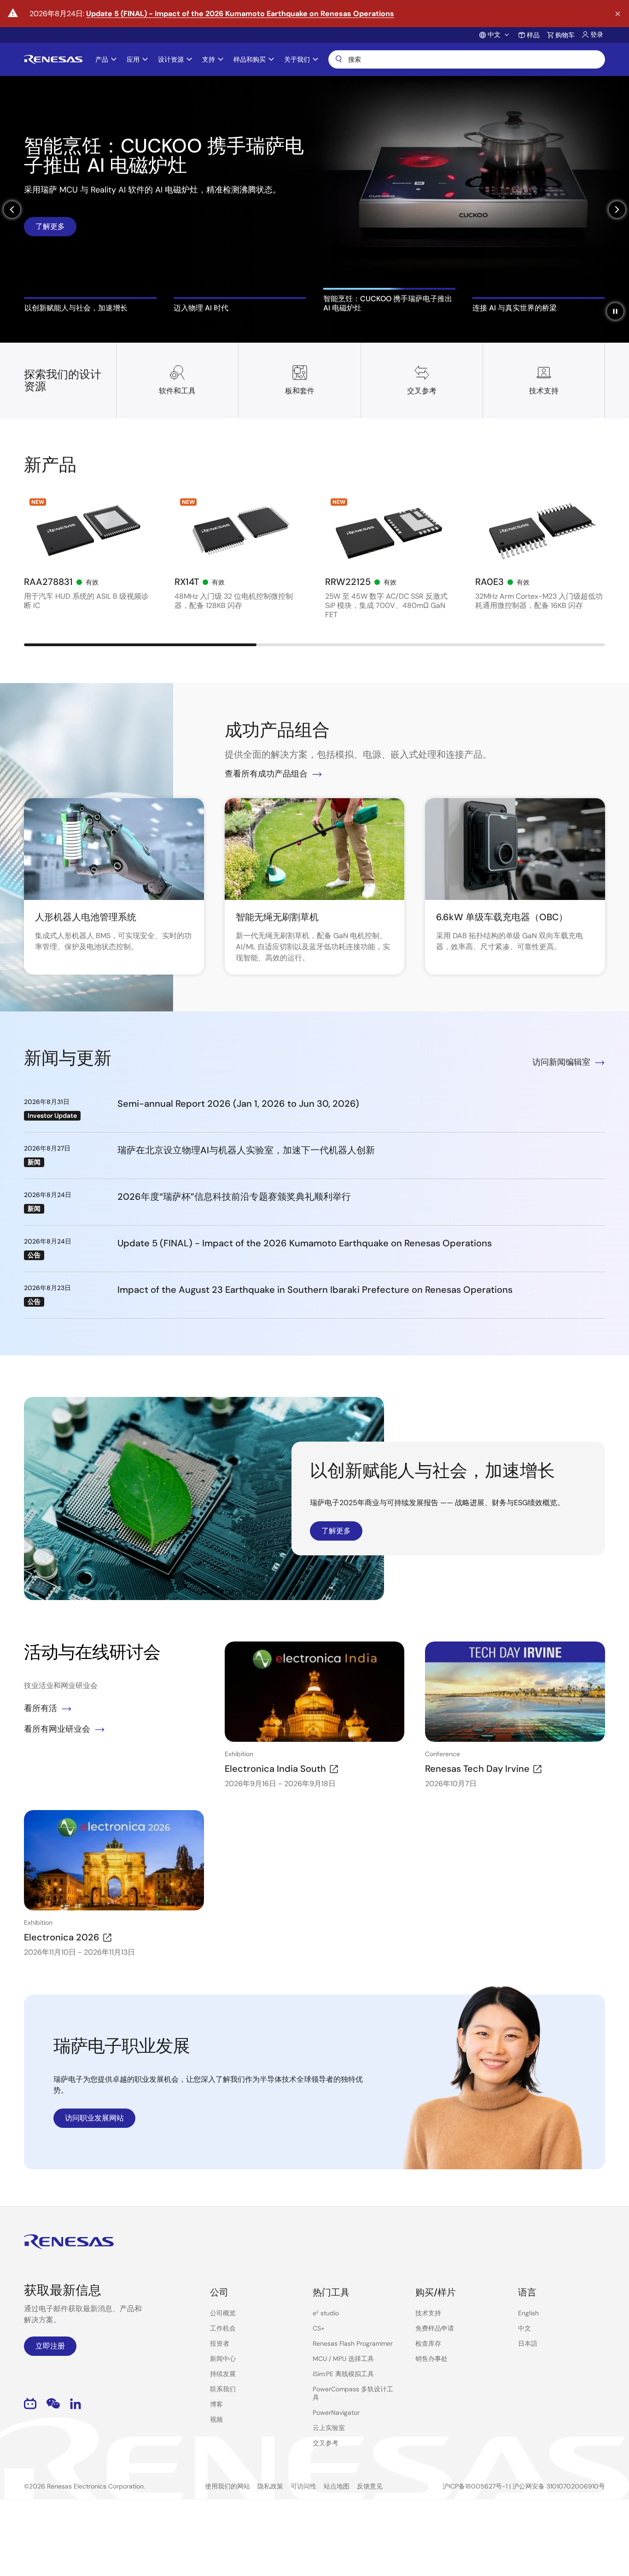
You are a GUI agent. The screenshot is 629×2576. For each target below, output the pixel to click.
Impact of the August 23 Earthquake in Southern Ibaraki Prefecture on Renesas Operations (315, 1290)
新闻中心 (223, 2359)
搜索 (467, 59)
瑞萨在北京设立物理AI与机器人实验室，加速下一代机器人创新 (246, 1150)
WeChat (53, 2404)
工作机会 (223, 2328)
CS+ (319, 2328)
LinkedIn (76, 2404)
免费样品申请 (435, 2328)
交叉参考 (326, 2443)
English (528, 2313)
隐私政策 (270, 2486)
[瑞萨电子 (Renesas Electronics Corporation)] (53, 59)
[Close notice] (618, 14)
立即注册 (50, 2346)
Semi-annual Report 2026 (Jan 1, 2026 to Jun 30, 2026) (238, 1104)
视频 (216, 2419)
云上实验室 (329, 2428)
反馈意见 (370, 2486)
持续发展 (223, 2374)
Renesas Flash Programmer (353, 2343)
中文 (524, 2328)
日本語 (528, 2343)
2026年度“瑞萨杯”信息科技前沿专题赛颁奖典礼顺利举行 (234, 1197)
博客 (216, 2404)
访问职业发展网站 (94, 2118)
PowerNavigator (336, 2412)
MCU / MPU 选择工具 (343, 2359)
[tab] (90, 305)
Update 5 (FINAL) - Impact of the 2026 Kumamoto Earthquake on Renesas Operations (240, 14)
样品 (533, 35)
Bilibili (30, 2404)
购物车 (565, 35)
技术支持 (428, 2313)
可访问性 (303, 2486)
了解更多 (50, 223)
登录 (597, 35)
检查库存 (428, 2343)
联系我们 (223, 2389)
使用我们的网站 (227, 2486)
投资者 (220, 2343)
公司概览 (223, 2313)
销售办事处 (431, 2359)
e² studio (326, 2313)
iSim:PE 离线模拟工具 (343, 2374)
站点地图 (337, 2486)
